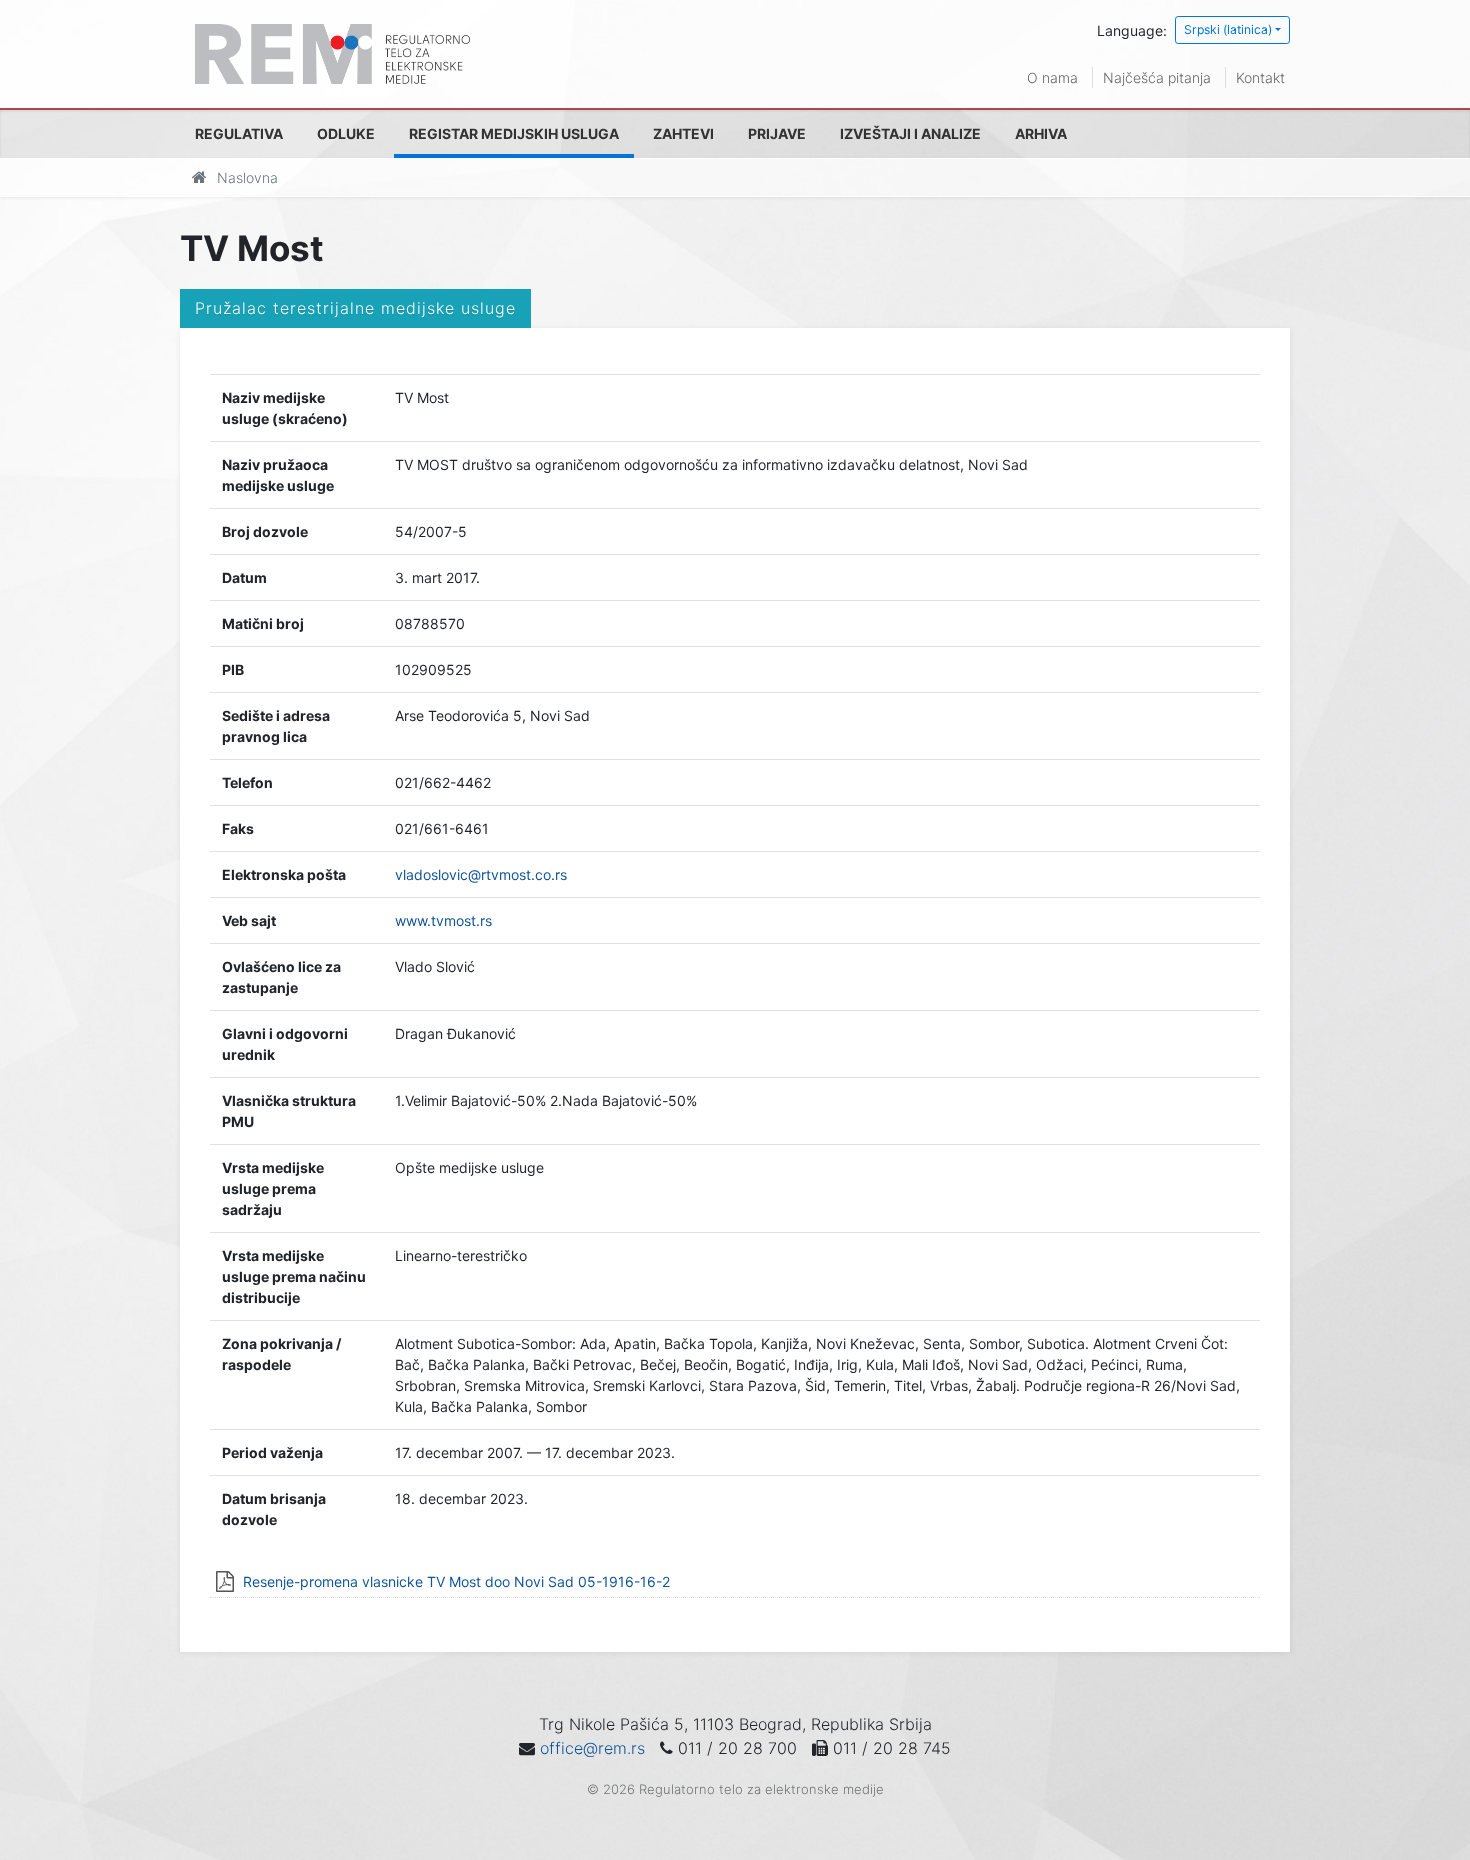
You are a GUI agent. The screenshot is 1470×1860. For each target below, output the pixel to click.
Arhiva (1041, 133)
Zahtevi (683, 133)
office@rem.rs (592, 1748)
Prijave (777, 133)
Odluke (346, 133)
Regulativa (239, 133)
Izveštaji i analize (910, 133)
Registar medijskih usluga (514, 133)
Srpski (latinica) (1228, 29)
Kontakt (1260, 77)
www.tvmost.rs (443, 920)
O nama (1052, 77)
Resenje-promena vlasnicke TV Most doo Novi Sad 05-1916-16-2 (456, 1581)
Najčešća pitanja (1157, 77)
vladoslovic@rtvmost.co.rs (481, 874)
